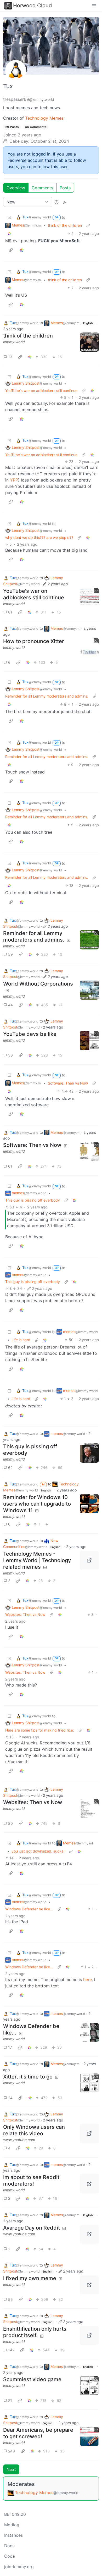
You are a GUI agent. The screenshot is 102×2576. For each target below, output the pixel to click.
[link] (9, 233)
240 (12, 2451)
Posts (65, 188)
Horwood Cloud (32, 5)
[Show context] (88, 225)
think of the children (65, 225)
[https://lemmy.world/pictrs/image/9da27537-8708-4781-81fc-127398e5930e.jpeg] (89, 2285)
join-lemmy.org (19, 2567)
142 (11, 2350)
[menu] (94, 5)
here (87, 1980)
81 (10, 612)
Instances (13, 2535)
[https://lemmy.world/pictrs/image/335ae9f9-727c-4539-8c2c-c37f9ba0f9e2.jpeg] (89, 2335)
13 (10, 357)
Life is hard (21, 1340)
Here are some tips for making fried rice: (40, 1730)
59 (10, 954)
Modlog (12, 2525)
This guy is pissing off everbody (33, 1200)
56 (10, 1055)
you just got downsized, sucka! (38, 1851)
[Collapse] (9, 217)
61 (10, 1166)
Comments (42, 188)
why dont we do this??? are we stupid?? (39, 537)
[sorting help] (56, 202)
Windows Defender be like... (29, 1909)
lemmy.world (14, 342)
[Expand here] (89, 342)
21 (10, 2400)
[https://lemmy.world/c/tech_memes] (89, 1560)
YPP (14, 480)
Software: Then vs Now (68, 1083)
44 (10, 1005)
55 (10, 2299)
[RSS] (65, 202)
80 (10, 1823)
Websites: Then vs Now (25, 1614)
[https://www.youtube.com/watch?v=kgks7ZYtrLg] (89, 2234)
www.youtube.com (19, 2140)
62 (10, 1467)
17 (10, 2047)
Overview (16, 188)
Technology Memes (44, 118)
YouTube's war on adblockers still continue (41, 391)
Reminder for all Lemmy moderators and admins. (47, 696)
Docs (9, 2546)
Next (11, 2469)
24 (10, 2098)
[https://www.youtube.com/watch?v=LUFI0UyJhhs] (89, 2133)
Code (10, 2556)
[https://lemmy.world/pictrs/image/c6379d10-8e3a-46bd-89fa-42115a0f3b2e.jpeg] (89, 2184)
